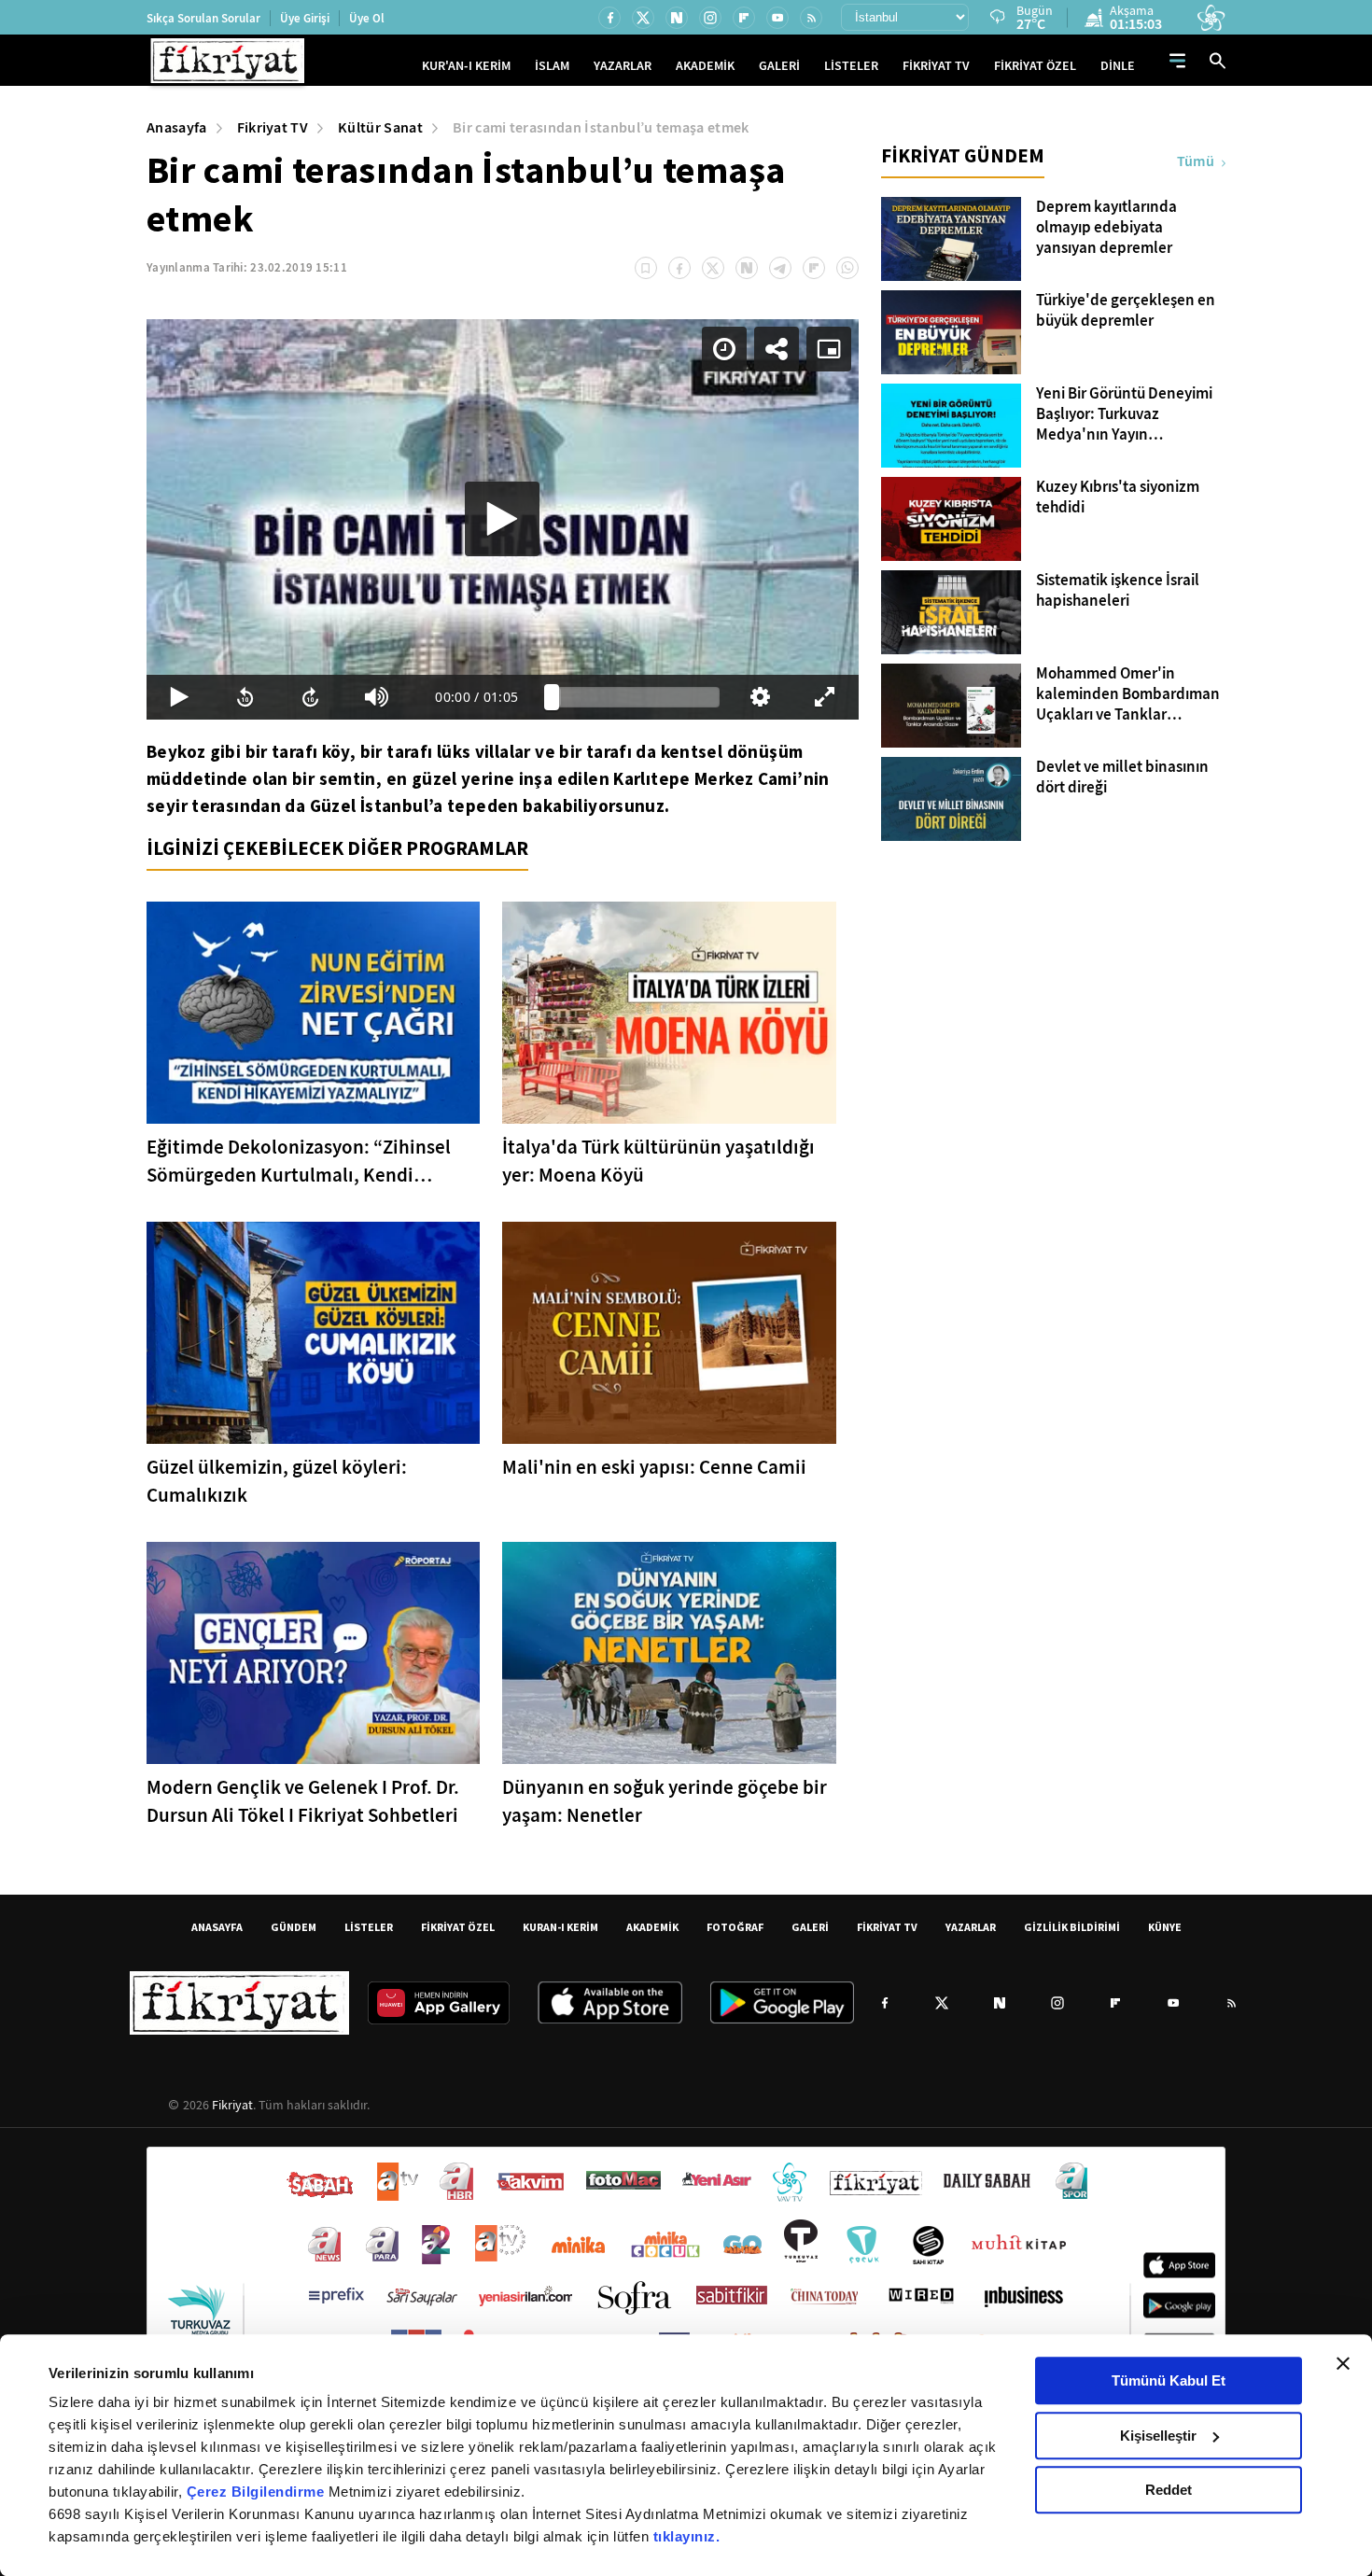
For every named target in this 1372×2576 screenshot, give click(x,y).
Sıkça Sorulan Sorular (203, 18)
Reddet (1169, 2490)
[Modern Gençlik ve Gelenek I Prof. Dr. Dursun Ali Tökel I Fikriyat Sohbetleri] (313, 1653)
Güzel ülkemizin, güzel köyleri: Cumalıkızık (277, 1481)
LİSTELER (851, 66)
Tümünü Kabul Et (1169, 2380)
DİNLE (1118, 66)
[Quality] (760, 697)
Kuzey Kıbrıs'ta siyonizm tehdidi (1118, 497)
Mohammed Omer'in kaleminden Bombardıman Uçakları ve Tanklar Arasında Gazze (1128, 694)
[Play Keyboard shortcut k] (179, 697)
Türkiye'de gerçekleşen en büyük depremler (1126, 311)
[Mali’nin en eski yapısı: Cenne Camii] (669, 1333)
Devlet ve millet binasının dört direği (1122, 777)
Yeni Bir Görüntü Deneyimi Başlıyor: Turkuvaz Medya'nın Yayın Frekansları (1124, 414)
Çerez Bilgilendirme (258, 2492)
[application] (503, 519)
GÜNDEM (294, 1927)
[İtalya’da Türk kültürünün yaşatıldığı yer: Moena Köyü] (669, 1013)
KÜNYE (1165, 1927)
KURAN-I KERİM (560, 1927)
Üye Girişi (305, 18)
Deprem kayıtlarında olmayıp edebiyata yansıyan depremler (1106, 228)
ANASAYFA (217, 1927)
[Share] (777, 349)
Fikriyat (232, 2105)
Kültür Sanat (380, 127)
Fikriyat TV (273, 127)
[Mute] (376, 697)
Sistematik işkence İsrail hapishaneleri (1118, 591)
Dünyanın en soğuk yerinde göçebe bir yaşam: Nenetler (665, 1801)
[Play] (502, 519)
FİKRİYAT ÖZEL (1035, 66)
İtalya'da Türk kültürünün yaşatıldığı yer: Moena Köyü (658, 1161)
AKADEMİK (705, 66)
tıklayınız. (687, 2536)
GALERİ (779, 66)
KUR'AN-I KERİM (466, 66)
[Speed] (724, 349)
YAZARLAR (623, 66)
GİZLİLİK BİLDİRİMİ (1072, 1927)
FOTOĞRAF (735, 1927)
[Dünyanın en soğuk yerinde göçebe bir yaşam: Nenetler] (669, 1653)
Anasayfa (177, 127)
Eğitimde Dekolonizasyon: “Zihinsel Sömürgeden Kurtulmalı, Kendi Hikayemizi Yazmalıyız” (299, 1162)
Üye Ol (367, 18)
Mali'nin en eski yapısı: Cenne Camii (654, 1467)
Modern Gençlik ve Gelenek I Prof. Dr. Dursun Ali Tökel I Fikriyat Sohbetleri (303, 1801)
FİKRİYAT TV (936, 66)
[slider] (636, 697)
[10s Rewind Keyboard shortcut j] (245, 697)
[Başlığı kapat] (1343, 2363)
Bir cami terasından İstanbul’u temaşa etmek (601, 127)
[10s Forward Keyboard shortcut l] (311, 697)
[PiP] (829, 349)
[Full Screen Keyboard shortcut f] (825, 697)
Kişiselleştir (1158, 2436)
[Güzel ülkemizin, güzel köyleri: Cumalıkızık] (313, 1333)
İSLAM (552, 66)
